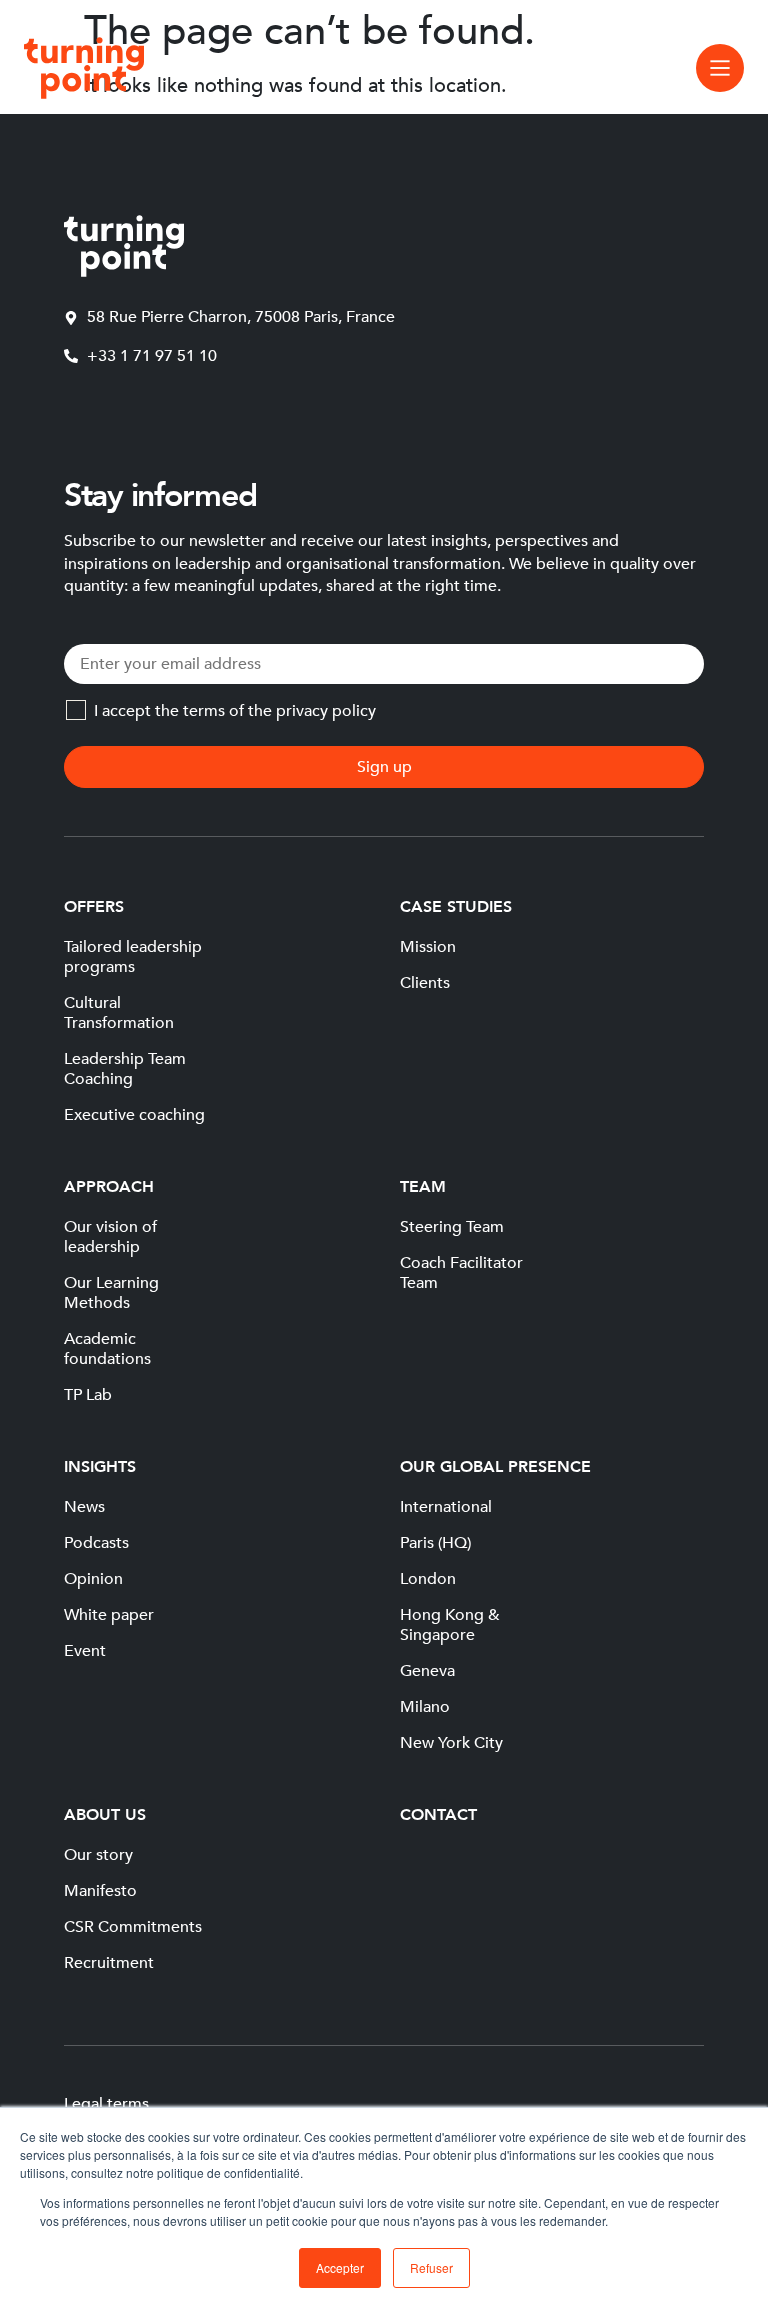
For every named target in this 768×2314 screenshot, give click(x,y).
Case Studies (456, 907)
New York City (451, 1743)
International (446, 1507)
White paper (109, 1615)
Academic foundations (107, 1349)
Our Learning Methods (111, 1293)
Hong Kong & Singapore (450, 1625)
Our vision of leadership (110, 1237)
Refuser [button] (431, 2267)
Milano (425, 1707)
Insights (100, 1467)
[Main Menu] (720, 68)
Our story (98, 1855)
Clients (425, 983)
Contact (438, 1815)
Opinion (93, 1579)
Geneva (427, 1671)
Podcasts (96, 1543)
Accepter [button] (340, 2267)
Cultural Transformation (119, 1013)
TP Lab (88, 1395)
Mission (428, 947)
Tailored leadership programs (133, 957)
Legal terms (106, 2104)
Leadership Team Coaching (125, 1069)
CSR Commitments (133, 1927)
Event (85, 1651)
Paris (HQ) (435, 1543)
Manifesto (100, 1891)
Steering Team (452, 1227)
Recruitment (109, 1963)
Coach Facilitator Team (461, 1273)
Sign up (384, 767)
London (428, 1579)
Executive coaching (134, 1115)
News (84, 1507)
